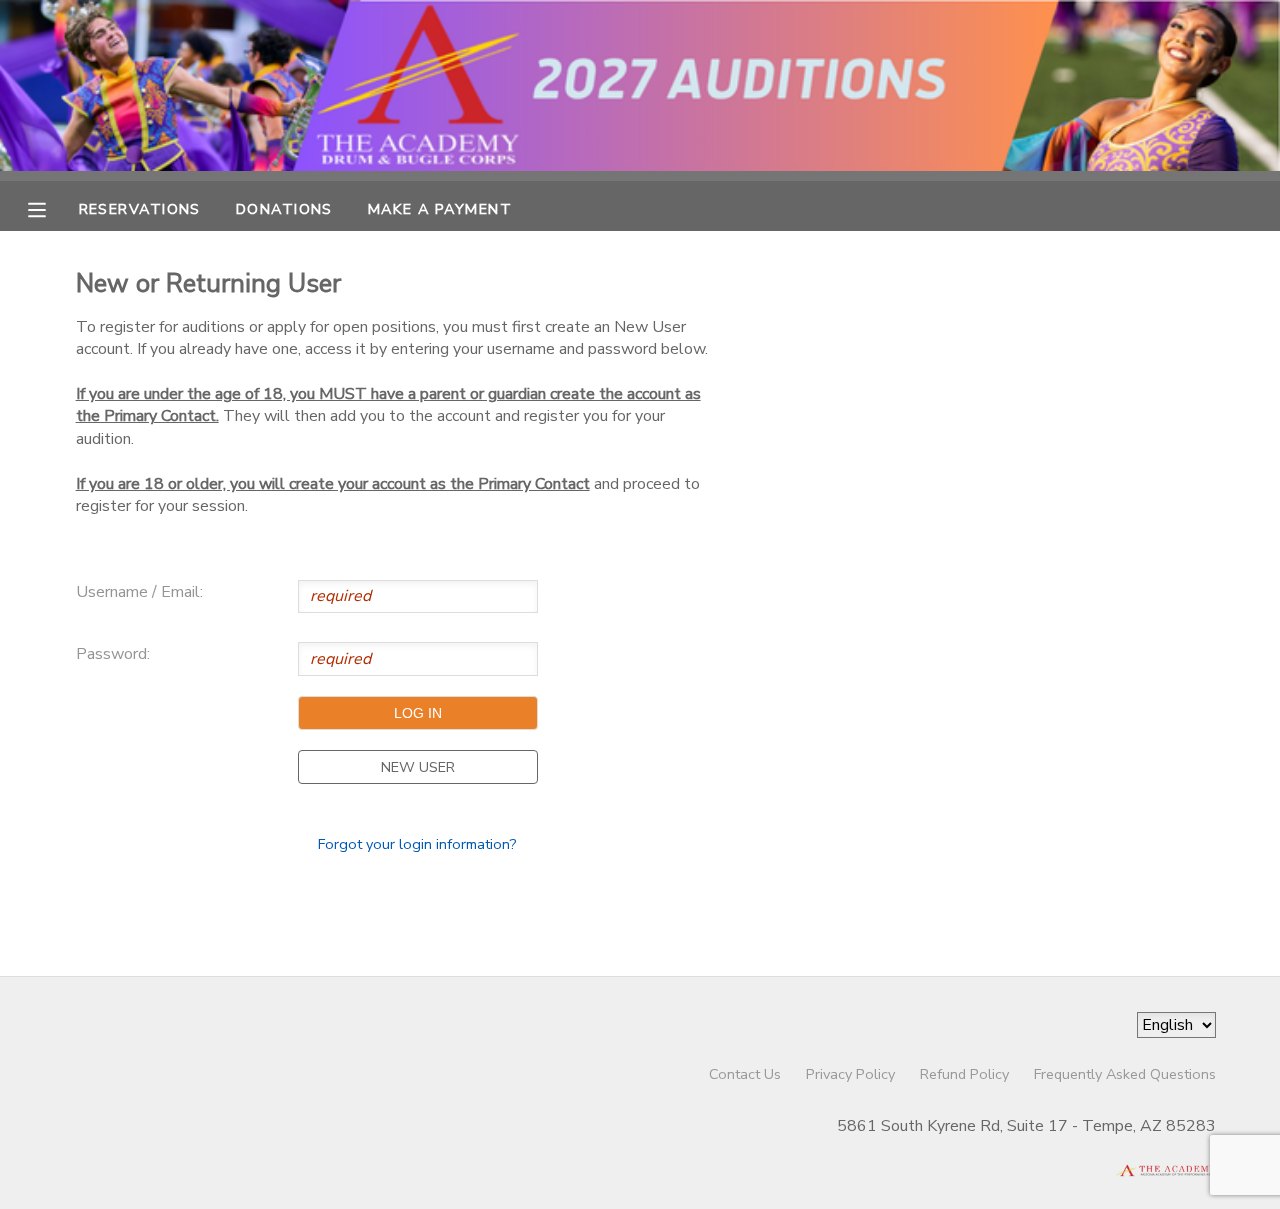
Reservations (140, 209)
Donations (284, 209)
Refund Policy (964, 1074)
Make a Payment (440, 209)
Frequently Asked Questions (1125, 1074)
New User (418, 767)
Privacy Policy (850, 1074)
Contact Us (745, 1074)
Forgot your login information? (417, 844)
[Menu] (52, 208)
